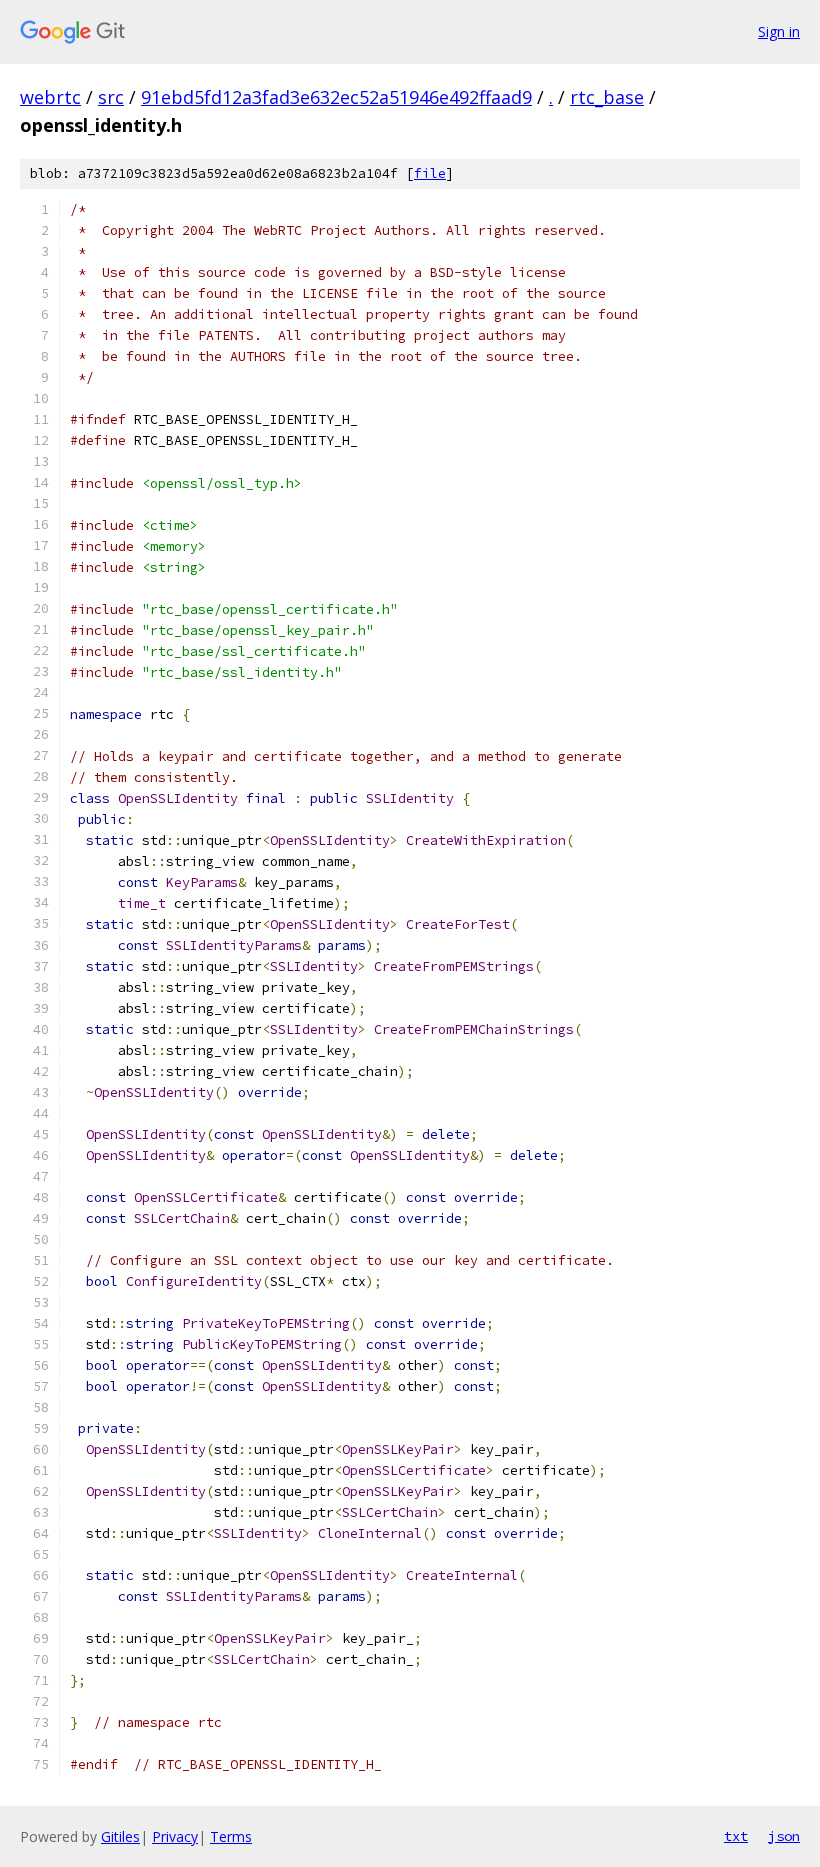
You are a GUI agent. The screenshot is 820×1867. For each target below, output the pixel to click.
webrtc (50, 97)
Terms (231, 1836)
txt (736, 1836)
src (111, 97)
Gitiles (120, 1836)
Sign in (779, 31)
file (430, 173)
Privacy (175, 1836)
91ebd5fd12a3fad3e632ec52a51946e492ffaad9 (336, 97)
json (784, 1836)
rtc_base (607, 97)
